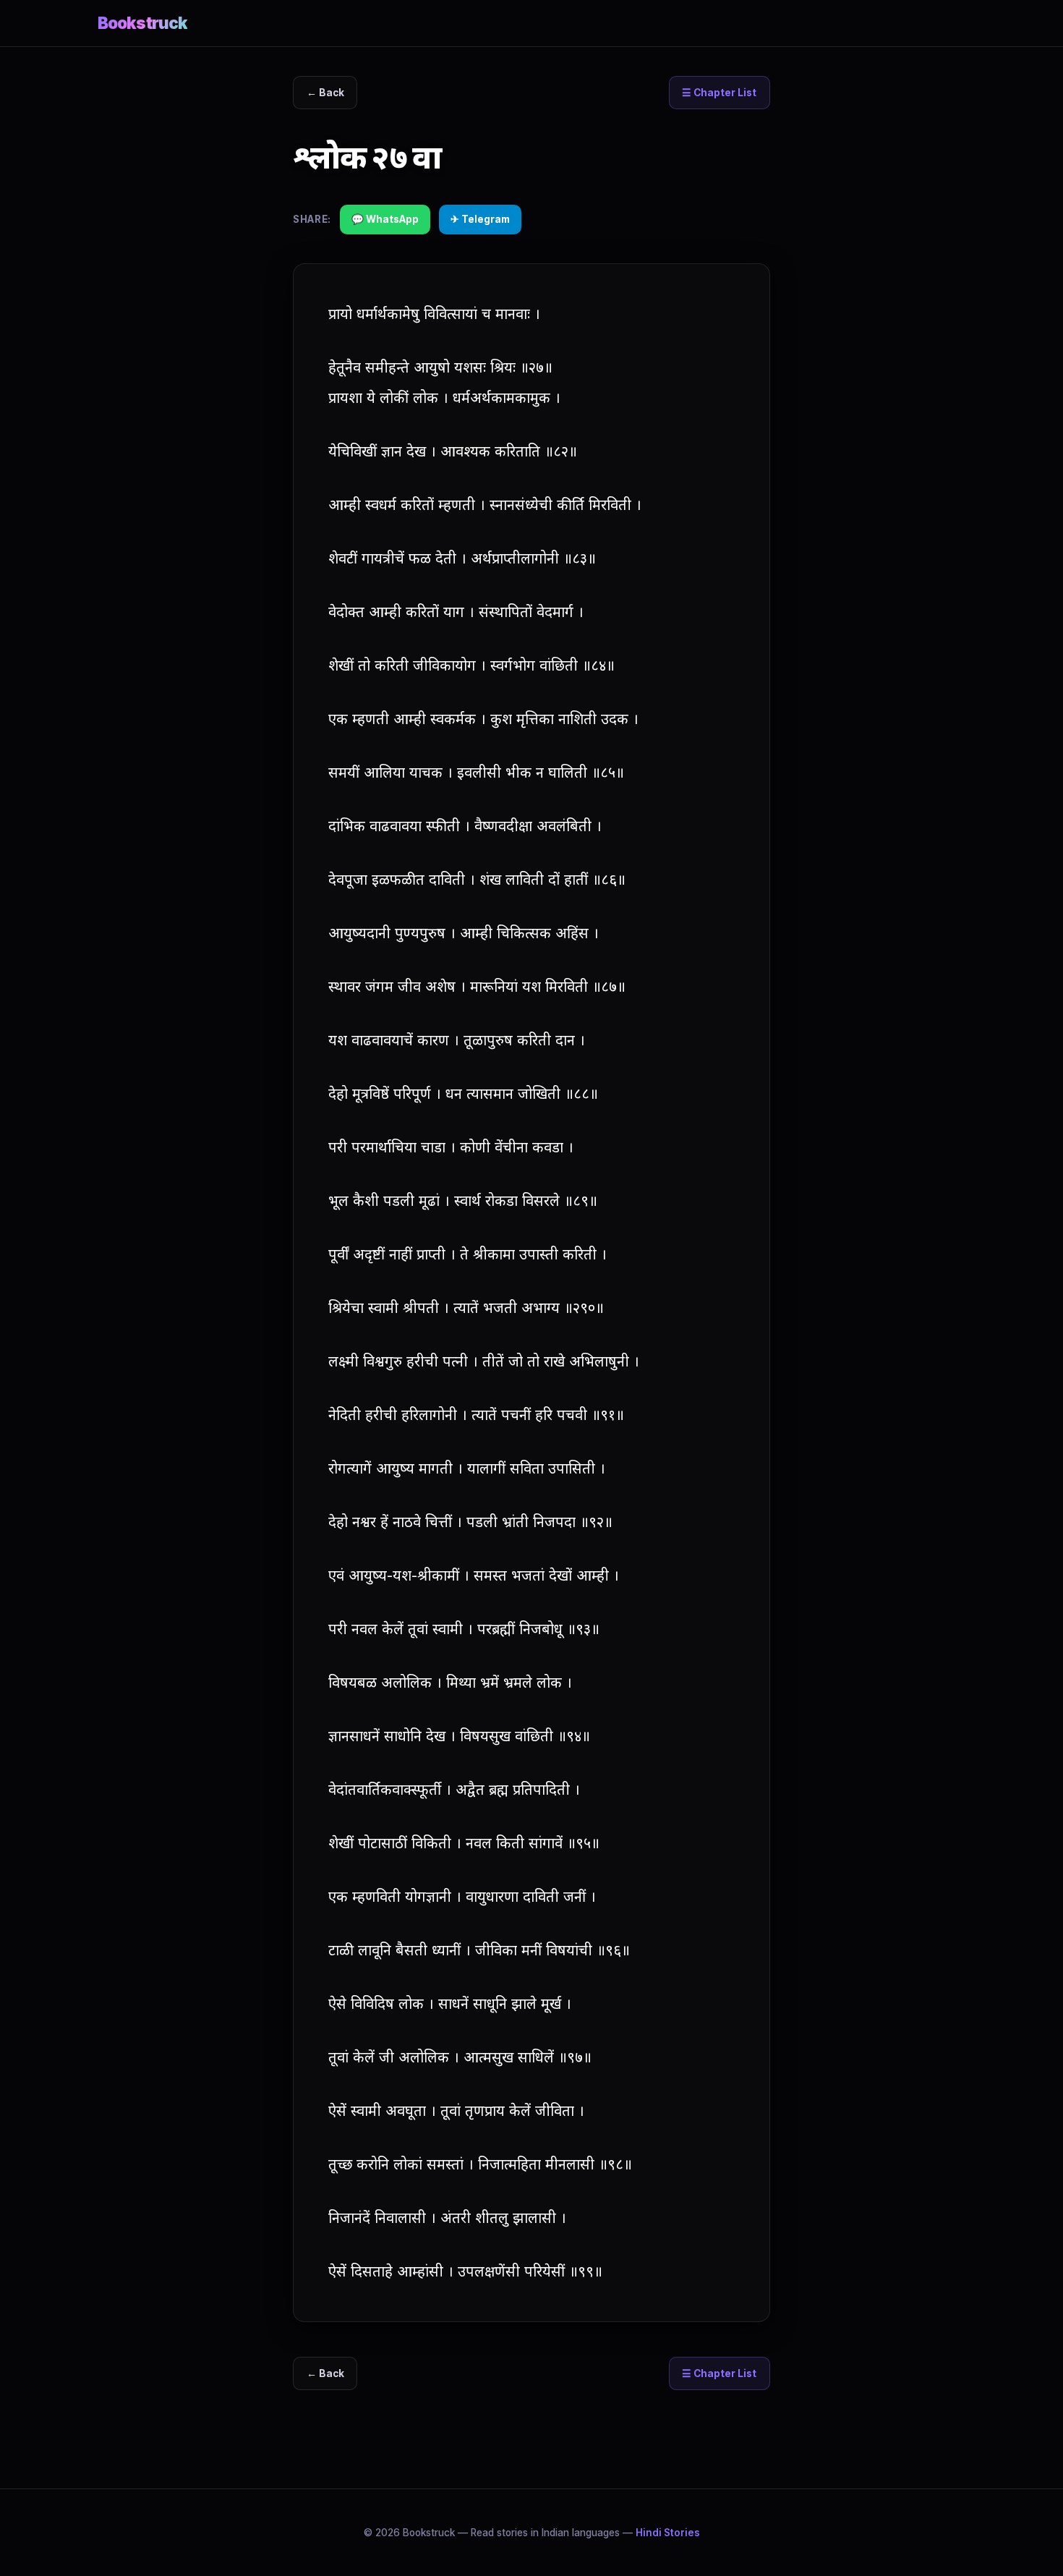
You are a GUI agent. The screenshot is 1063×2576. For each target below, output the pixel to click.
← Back (325, 93)
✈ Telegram (480, 219)
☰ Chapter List (719, 93)
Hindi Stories (668, 2533)
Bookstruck (142, 23)
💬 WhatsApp (385, 219)
